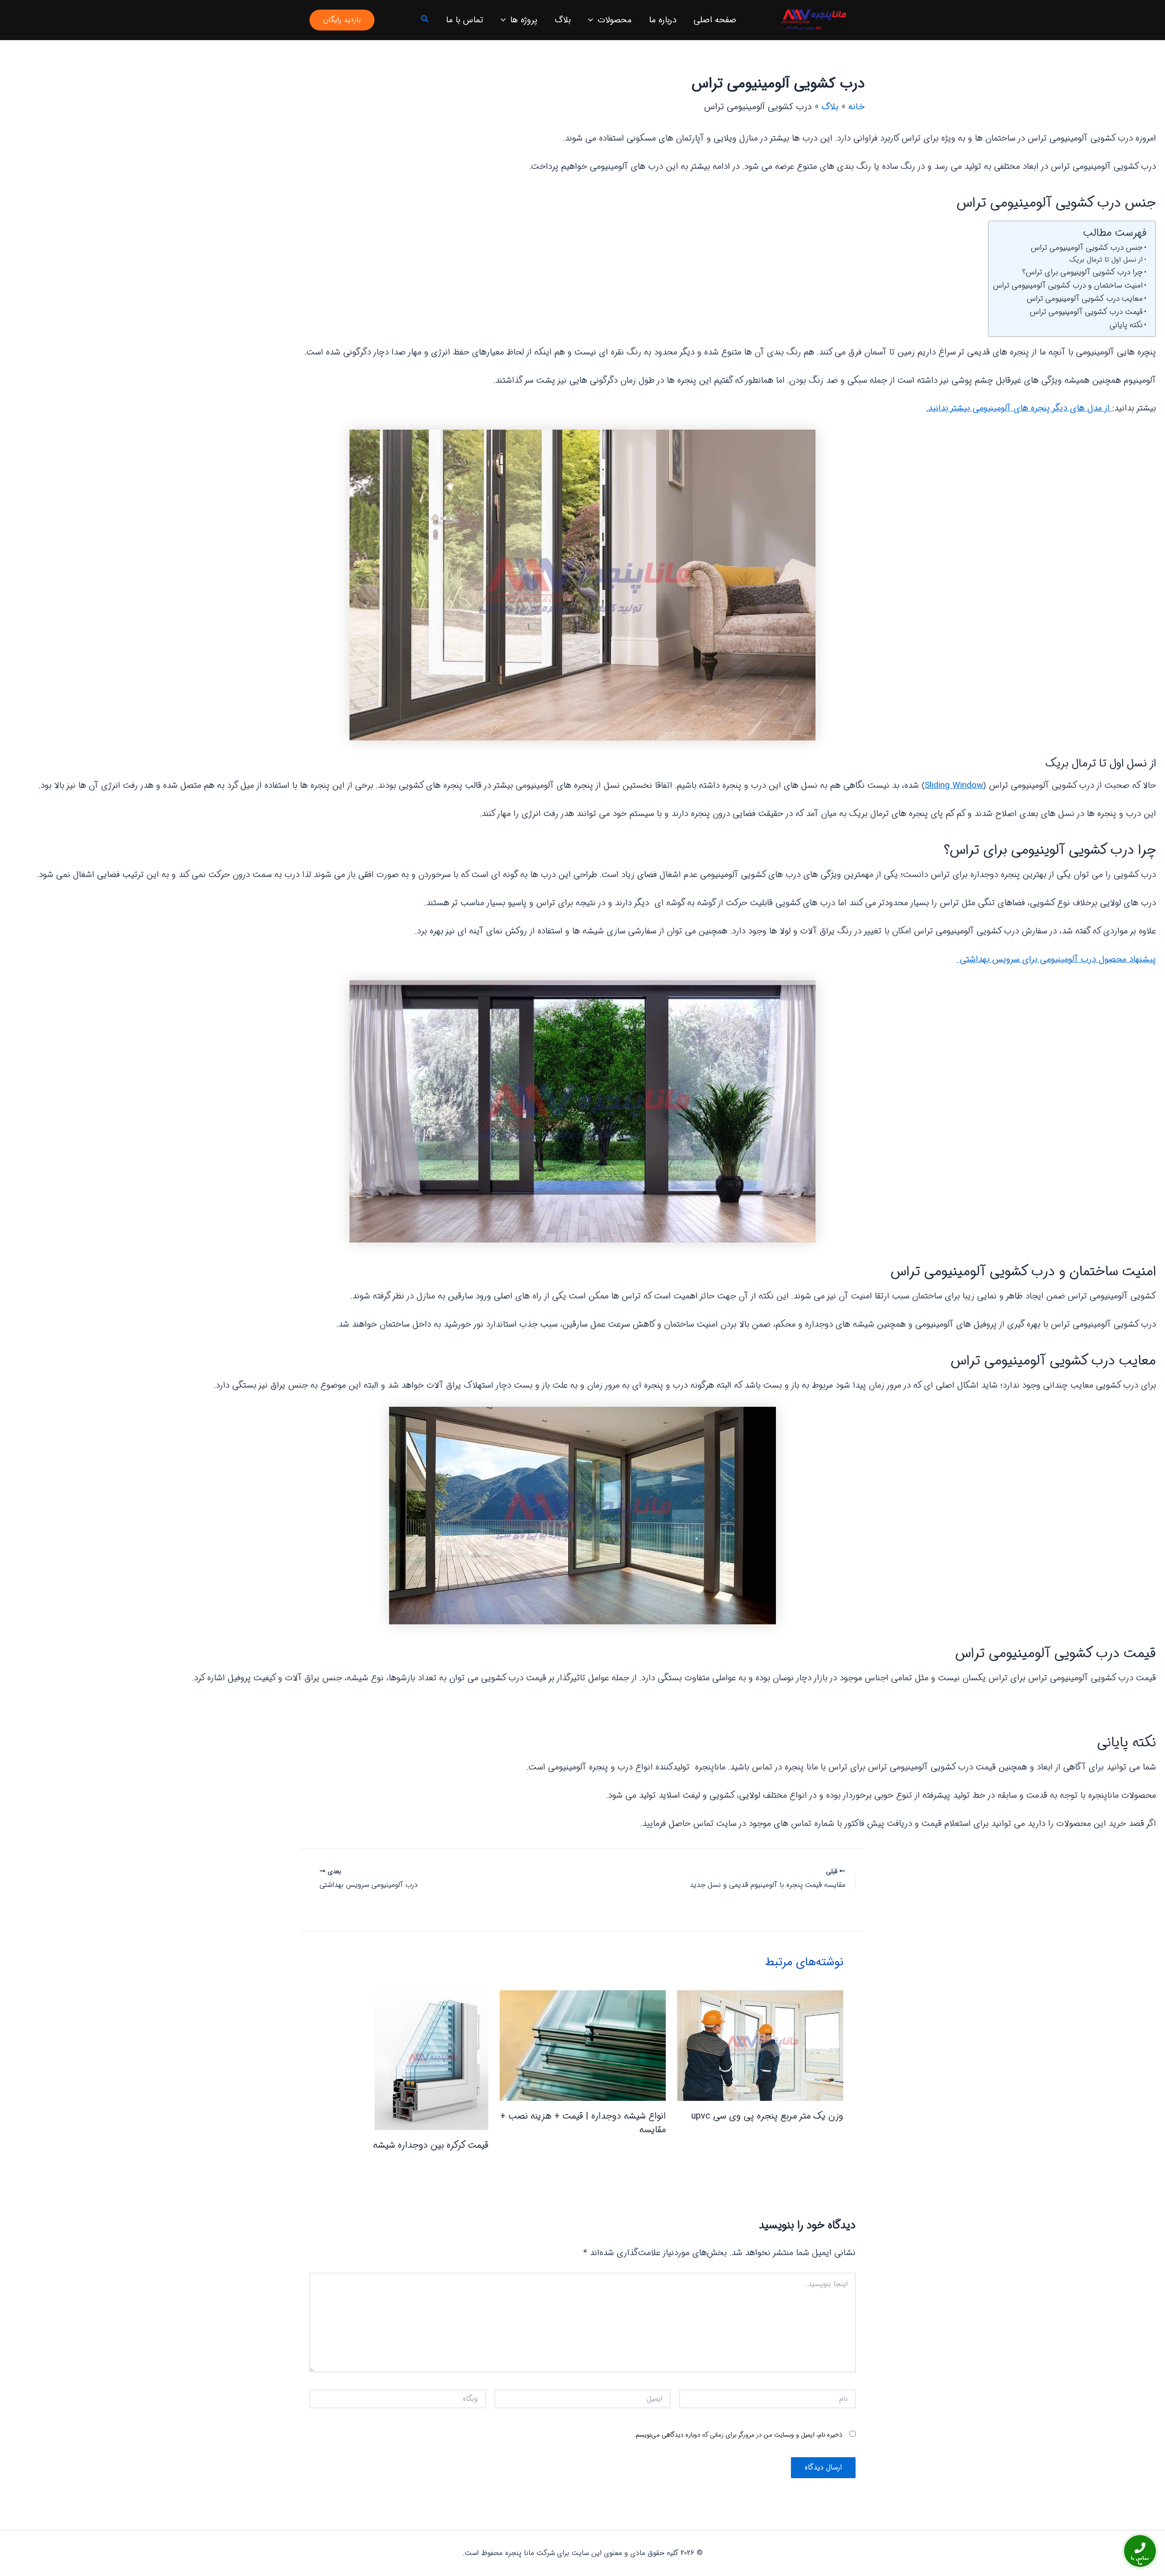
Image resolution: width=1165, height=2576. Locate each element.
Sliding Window (954, 786)
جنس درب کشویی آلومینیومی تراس (1087, 248)
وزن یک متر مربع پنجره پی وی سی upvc (767, 2116)
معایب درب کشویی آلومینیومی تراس (1085, 299)
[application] (593, 20)
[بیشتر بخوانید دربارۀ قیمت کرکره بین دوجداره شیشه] (431, 2060)
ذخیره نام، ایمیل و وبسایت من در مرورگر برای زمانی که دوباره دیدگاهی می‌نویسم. (738, 2435)
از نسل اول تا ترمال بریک (1106, 260)
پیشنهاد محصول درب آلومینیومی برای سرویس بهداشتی (1056, 959)
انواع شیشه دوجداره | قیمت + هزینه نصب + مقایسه (583, 2123)
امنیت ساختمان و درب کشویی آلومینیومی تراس (1068, 286)
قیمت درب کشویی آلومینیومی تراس (1086, 312)
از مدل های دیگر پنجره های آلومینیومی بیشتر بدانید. (1019, 408)
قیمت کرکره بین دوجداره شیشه (431, 2145)
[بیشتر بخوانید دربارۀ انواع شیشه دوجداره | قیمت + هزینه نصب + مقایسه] (583, 2045)
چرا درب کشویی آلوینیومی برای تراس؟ (1082, 272)
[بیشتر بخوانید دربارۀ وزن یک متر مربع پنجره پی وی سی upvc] (760, 2046)
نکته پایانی (1126, 325)
